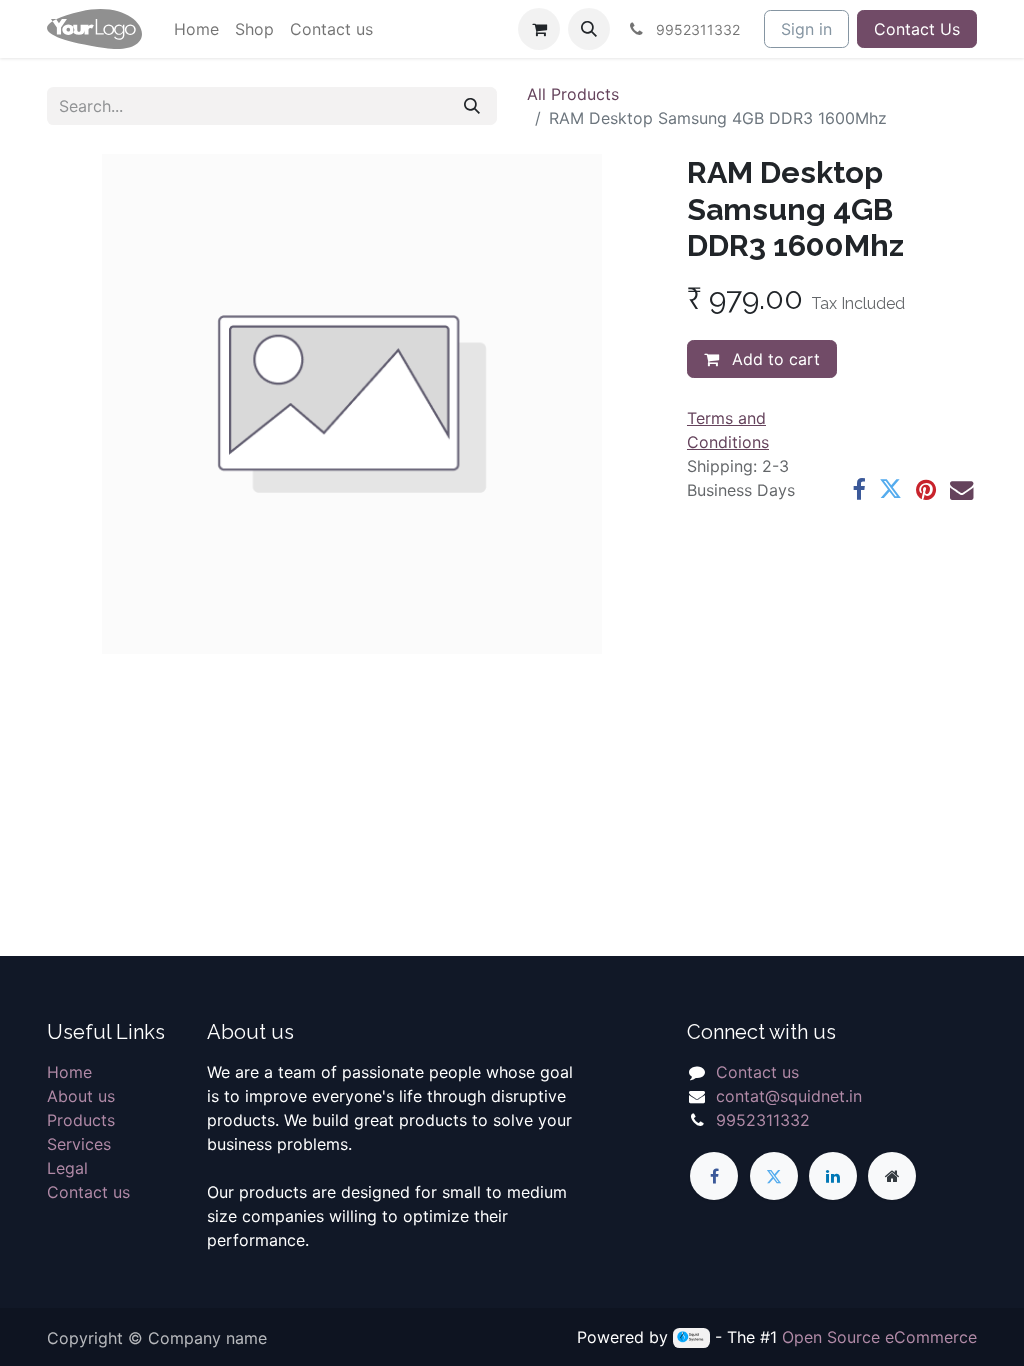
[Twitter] (890, 489)
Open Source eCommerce (879, 1337)
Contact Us (917, 29)
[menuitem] (196, 29)
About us (81, 1096)
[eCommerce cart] (539, 29)
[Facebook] (858, 489)
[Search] (472, 106)
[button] (589, 29)
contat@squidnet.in (789, 1096)
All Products (573, 94)
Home (69, 1072)
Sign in (806, 29)
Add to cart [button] (773, 359)
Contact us (88, 1192)
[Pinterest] (926, 489)
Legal (67, 1168)
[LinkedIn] (833, 1176)
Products (81, 1120)
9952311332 (763, 1120)
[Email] (961, 489)
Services (79, 1144)
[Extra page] (892, 1176)
